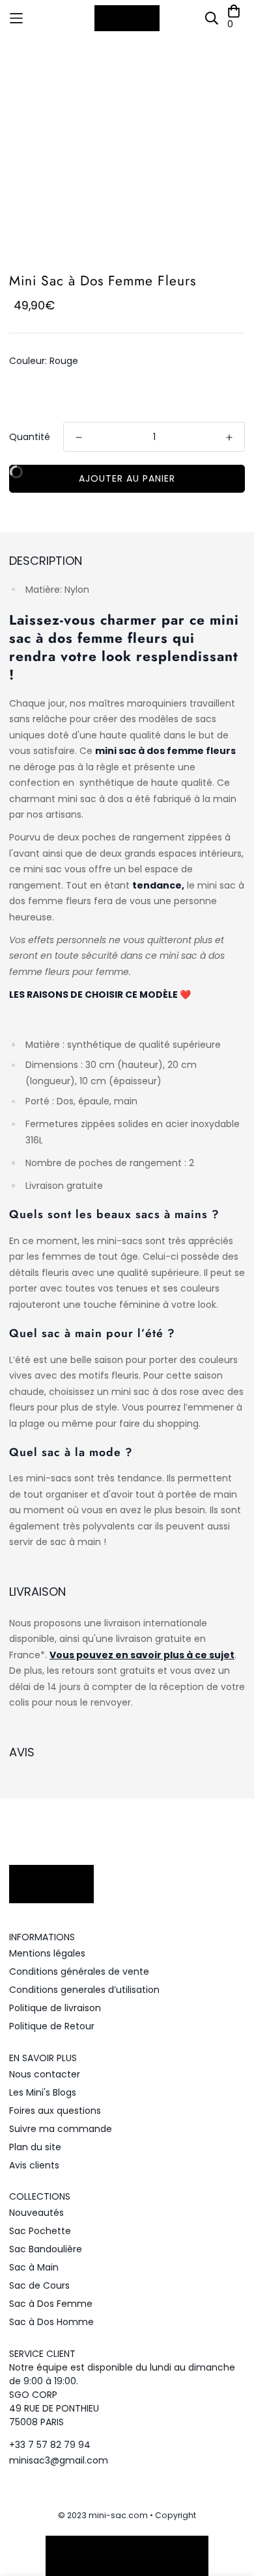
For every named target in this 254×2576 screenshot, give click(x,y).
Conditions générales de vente (79, 1971)
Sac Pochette (40, 2231)
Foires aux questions (55, 2111)
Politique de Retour (52, 2026)
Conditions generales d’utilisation (84, 1990)
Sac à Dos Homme (51, 2322)
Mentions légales (47, 1953)
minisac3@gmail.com (59, 2460)
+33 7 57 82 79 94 (50, 2445)
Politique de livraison (55, 2008)
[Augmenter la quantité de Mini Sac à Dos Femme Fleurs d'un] (229, 437)
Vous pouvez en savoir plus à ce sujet (142, 1655)
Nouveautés (36, 2213)
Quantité (30, 437)
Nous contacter (45, 2074)
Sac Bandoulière (46, 2249)
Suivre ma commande (61, 2129)
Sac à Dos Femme (51, 2304)
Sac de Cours (39, 2285)
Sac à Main (34, 2267)
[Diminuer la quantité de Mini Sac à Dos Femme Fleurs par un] (79, 437)
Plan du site (35, 2147)
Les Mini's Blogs (43, 2092)
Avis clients (34, 2165)
